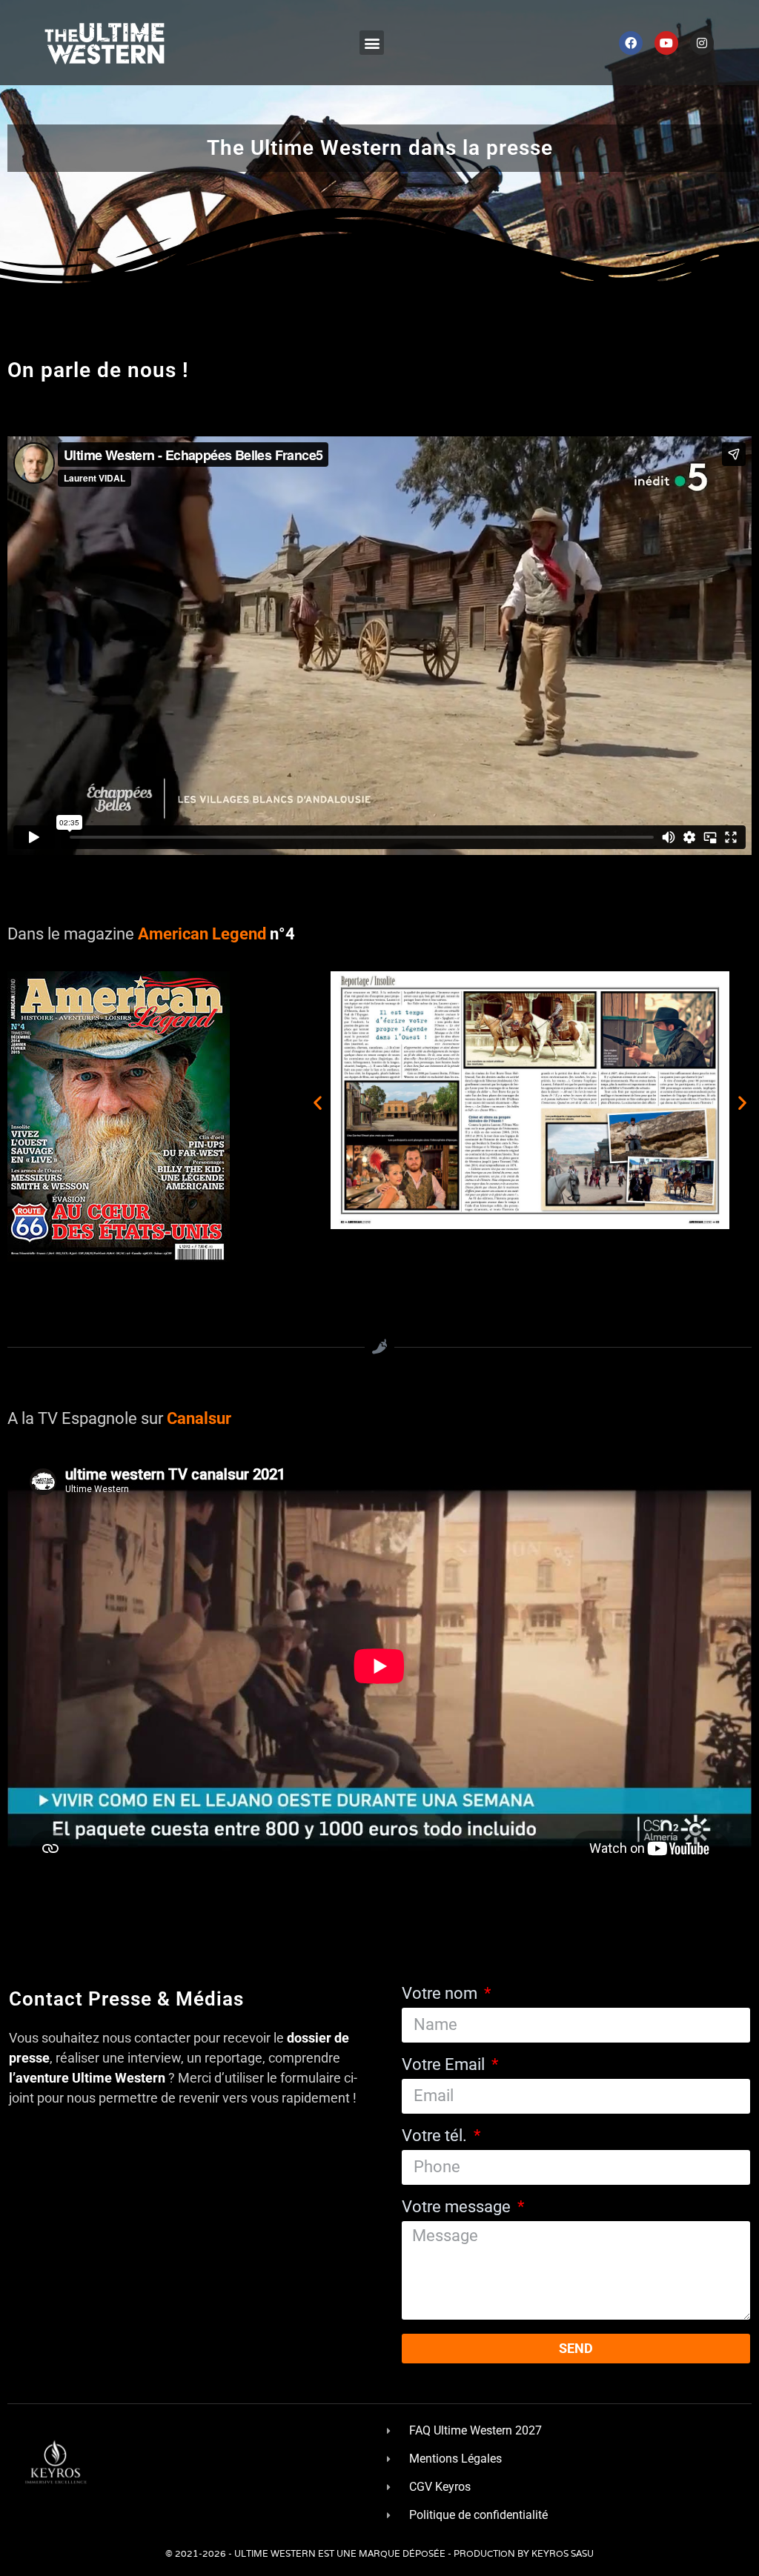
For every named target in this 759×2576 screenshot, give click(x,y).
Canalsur (199, 1418)
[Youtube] (666, 43)
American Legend (200, 934)
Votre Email (445, 2065)
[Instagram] (702, 43)
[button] (372, 43)
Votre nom (441, 1994)
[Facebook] (631, 43)
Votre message (458, 2207)
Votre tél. (436, 2136)
